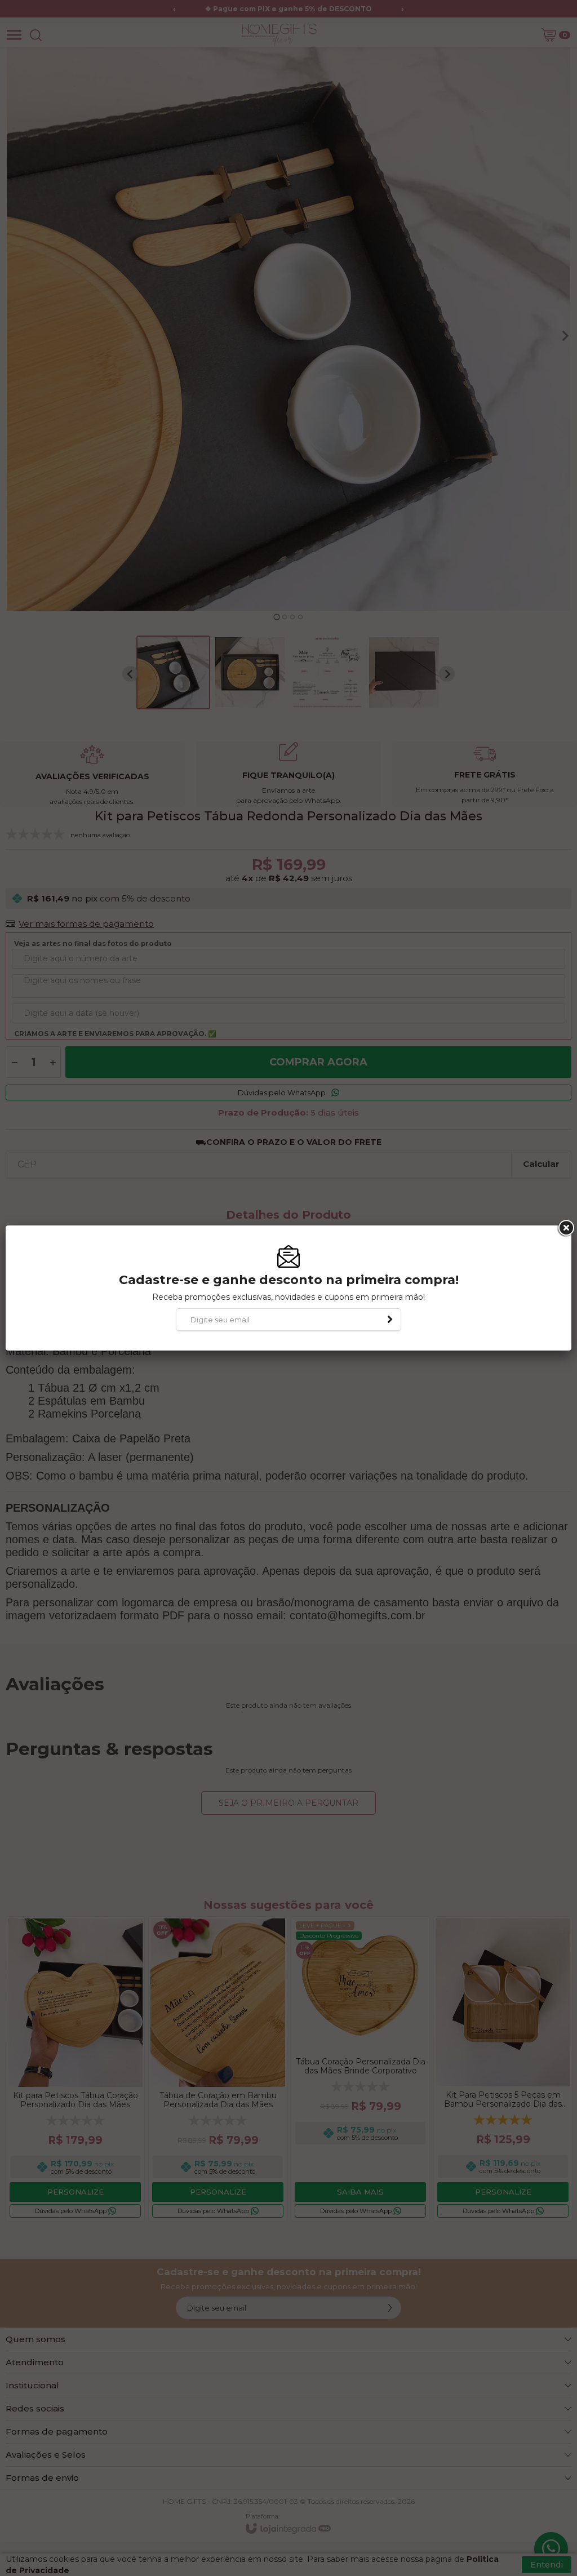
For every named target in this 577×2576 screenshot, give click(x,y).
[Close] (565, 1228)
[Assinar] (390, 1320)
